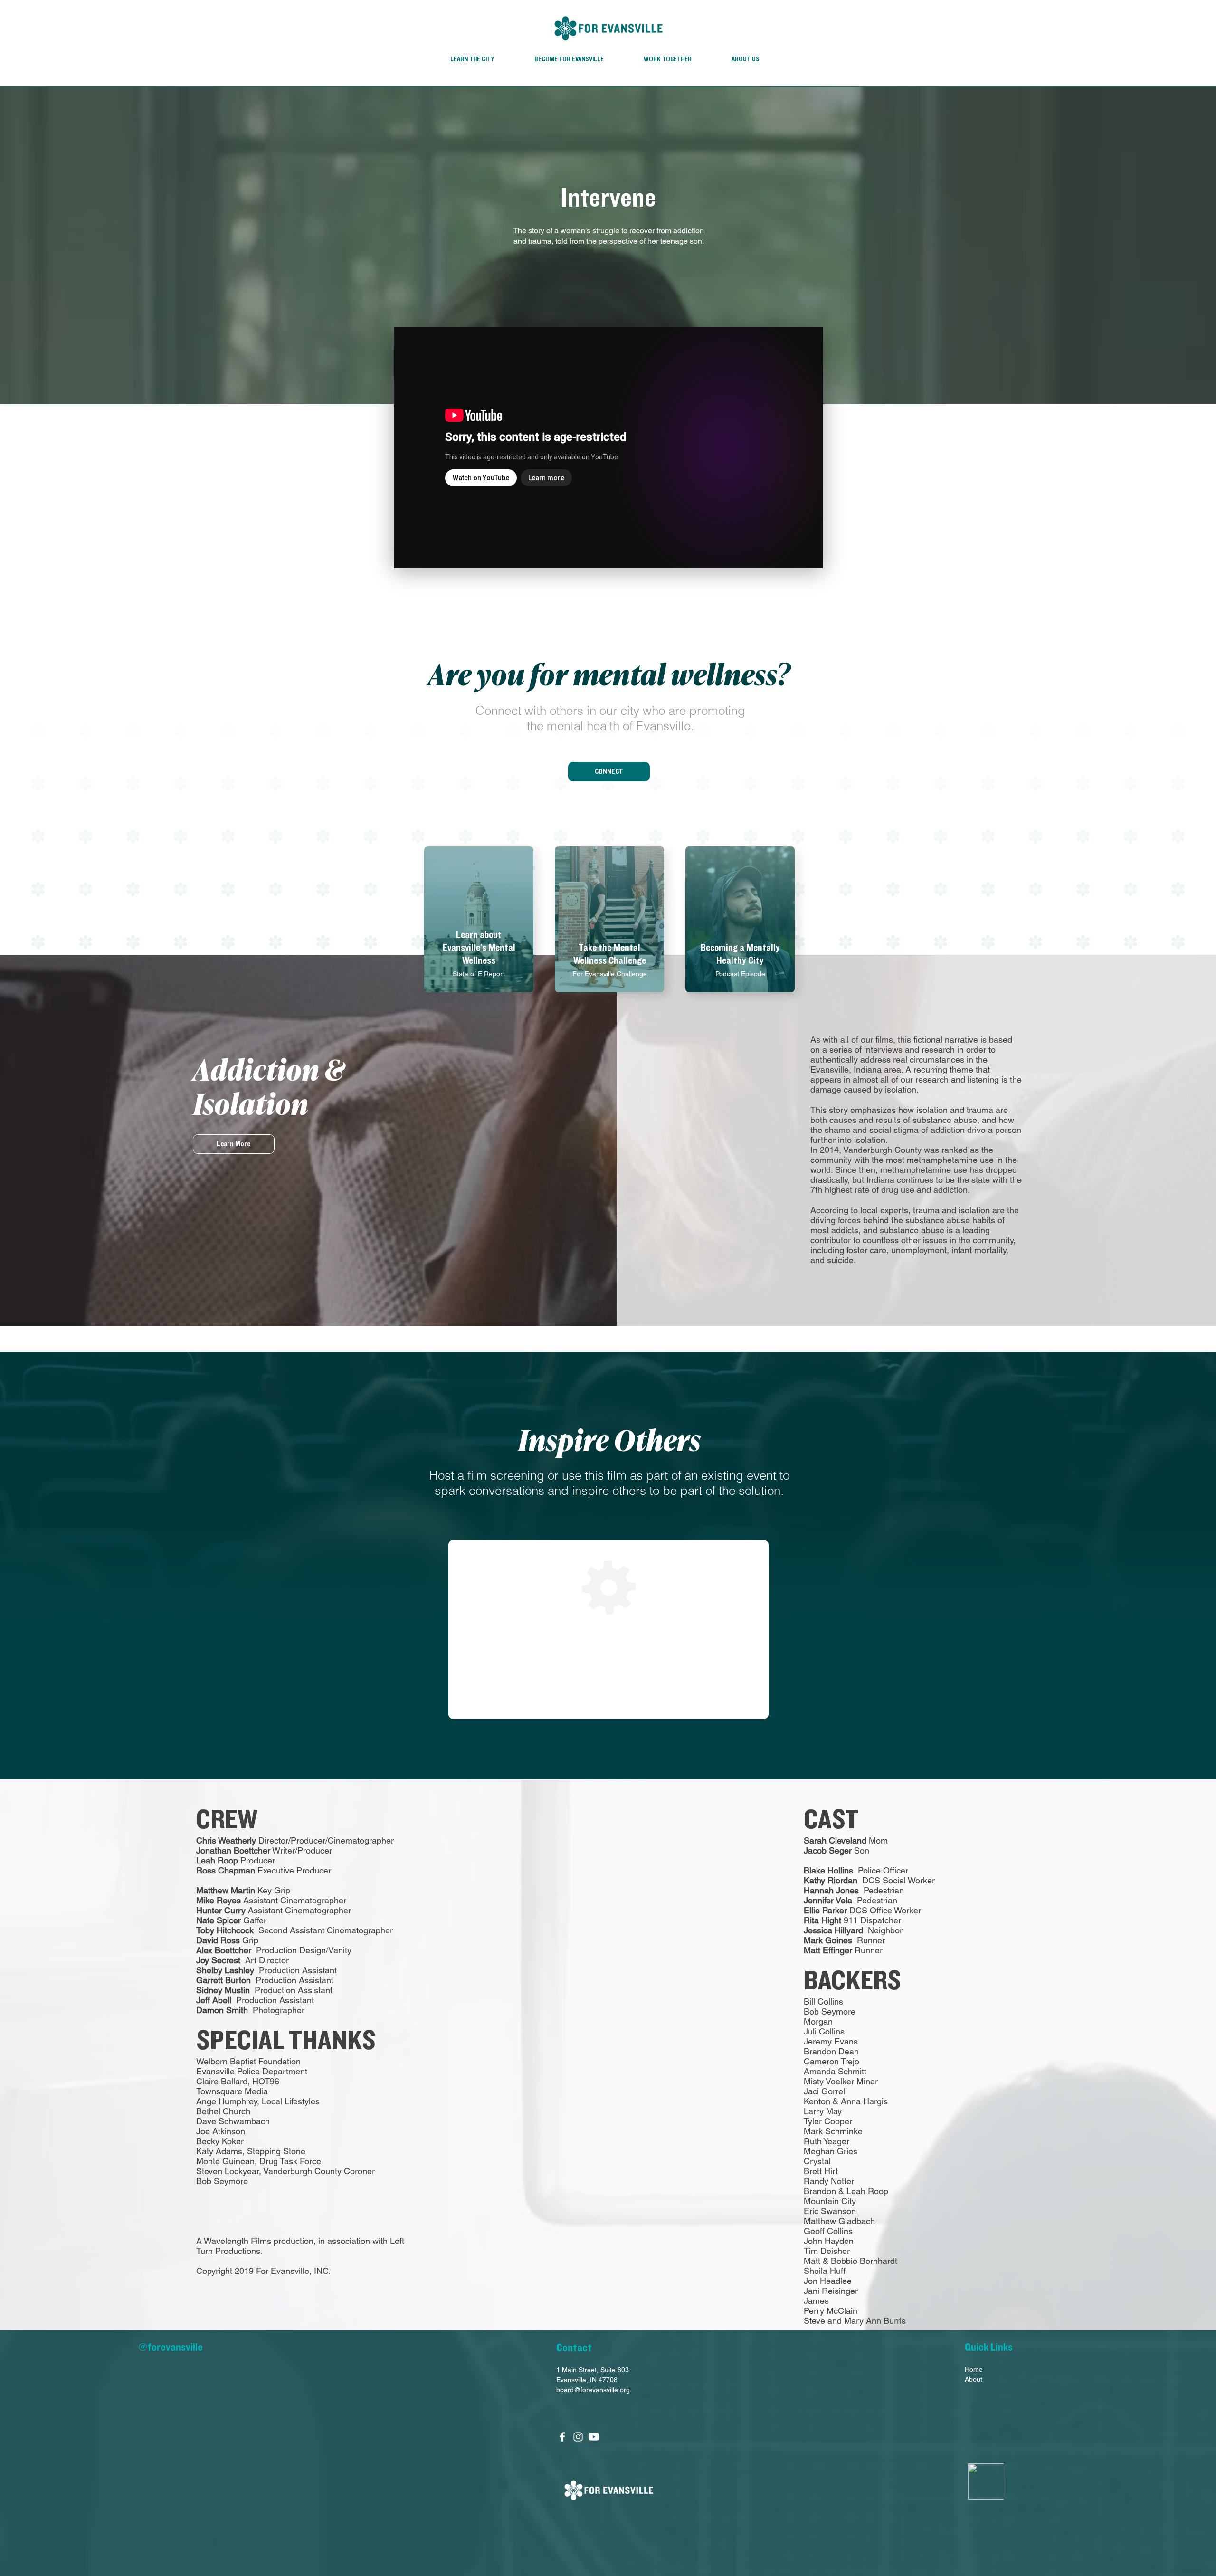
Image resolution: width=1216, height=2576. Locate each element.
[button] (609, 772)
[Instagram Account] (578, 2437)
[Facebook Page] (562, 2437)
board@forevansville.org (593, 2390)
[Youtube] (594, 2437)
